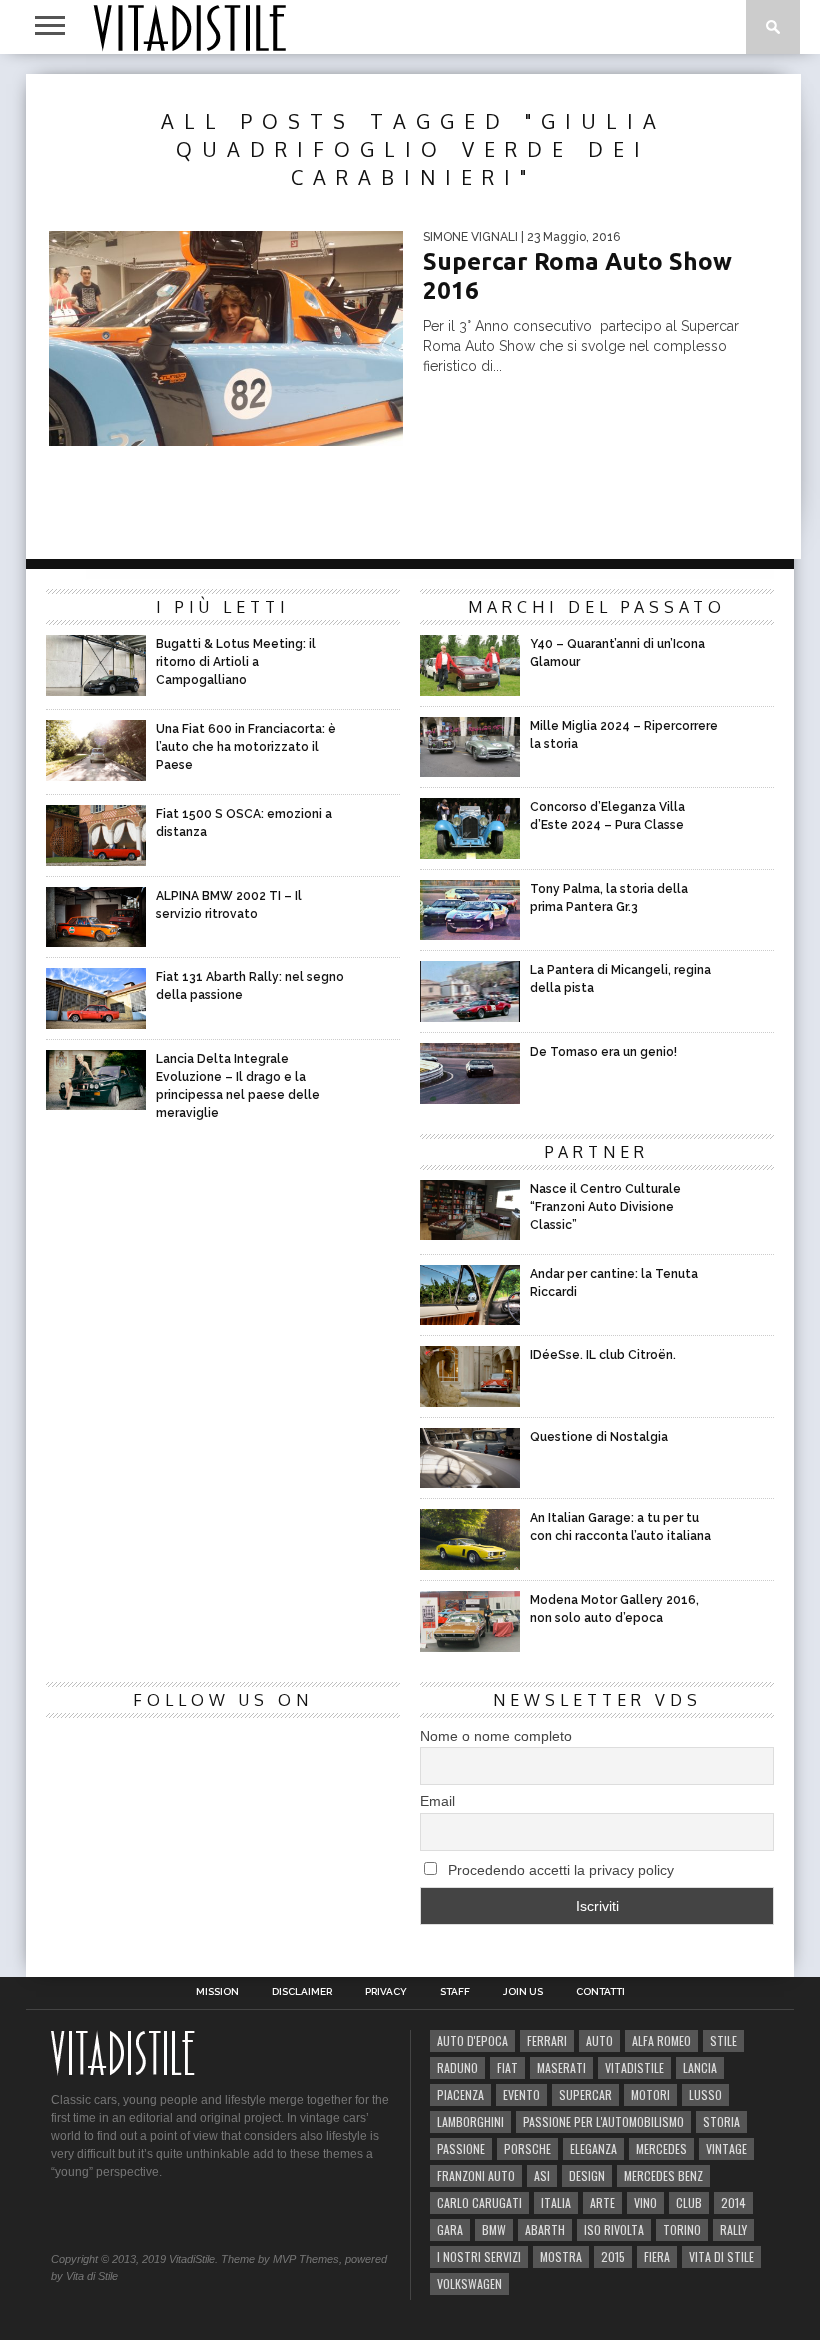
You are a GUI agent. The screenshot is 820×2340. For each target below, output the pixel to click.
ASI (542, 2175)
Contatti (600, 1992)
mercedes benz (663, 2175)
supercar (585, 2094)
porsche (527, 2148)
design (587, 2175)
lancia (700, 2067)
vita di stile (721, 2256)
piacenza (460, 2094)
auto (599, 2040)
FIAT (507, 2067)
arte (602, 2202)
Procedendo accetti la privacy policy (559, 1870)
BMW (494, 2229)
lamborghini (470, 2121)
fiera (657, 2256)
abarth (545, 2229)
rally (733, 2229)
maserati (561, 2067)
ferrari (547, 2040)
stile (723, 2040)
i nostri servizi (479, 2256)
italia (556, 2202)
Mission (217, 1992)
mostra (561, 2256)
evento (521, 2094)
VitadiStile (634, 2067)
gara (450, 2229)
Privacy (386, 1992)
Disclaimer (302, 1992)
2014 (733, 2202)
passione (461, 2148)
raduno (457, 2067)
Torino (682, 2229)
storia (721, 2121)
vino (645, 2202)
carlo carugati (479, 2202)
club (689, 2202)
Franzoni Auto (476, 2175)
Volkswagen (469, 2283)
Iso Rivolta (614, 2229)
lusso (705, 2094)
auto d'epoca (472, 2040)
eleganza (593, 2148)
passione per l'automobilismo (603, 2121)
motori (650, 2094)
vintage (726, 2148)
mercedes (661, 2148)
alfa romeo (661, 2040)
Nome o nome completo (496, 1736)
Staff (455, 1992)
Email (437, 1801)
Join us (523, 1992)
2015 (613, 2256)
